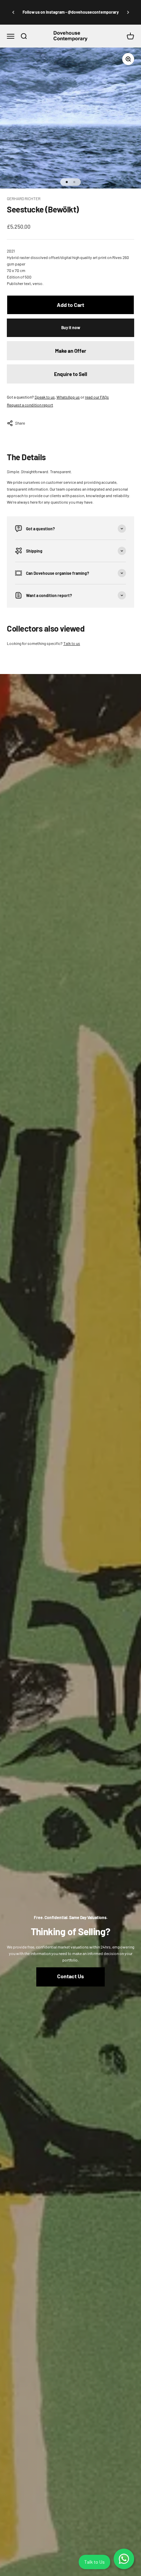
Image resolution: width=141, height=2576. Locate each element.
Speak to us (45, 397)
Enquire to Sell (71, 374)
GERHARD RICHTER (24, 198)
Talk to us (72, 643)
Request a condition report (30, 405)
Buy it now (71, 327)
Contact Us (70, 1976)
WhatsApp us (68, 397)
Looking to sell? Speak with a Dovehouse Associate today (71, 13)
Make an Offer (71, 351)
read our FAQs (97, 397)
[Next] (128, 12)
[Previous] (13, 12)
